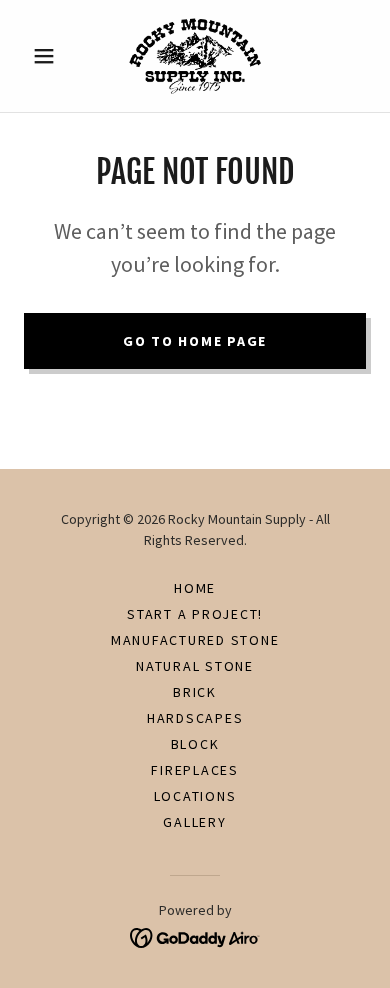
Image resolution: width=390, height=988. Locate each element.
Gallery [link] (194, 822)
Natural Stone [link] (195, 666)
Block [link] (195, 744)
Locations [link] (195, 796)
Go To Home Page (195, 341)
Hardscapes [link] (195, 718)
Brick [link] (195, 692)
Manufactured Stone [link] (195, 640)
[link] (195, 56)
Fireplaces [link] (195, 770)
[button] (49, 56)
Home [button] (195, 588)
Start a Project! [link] (195, 614)
